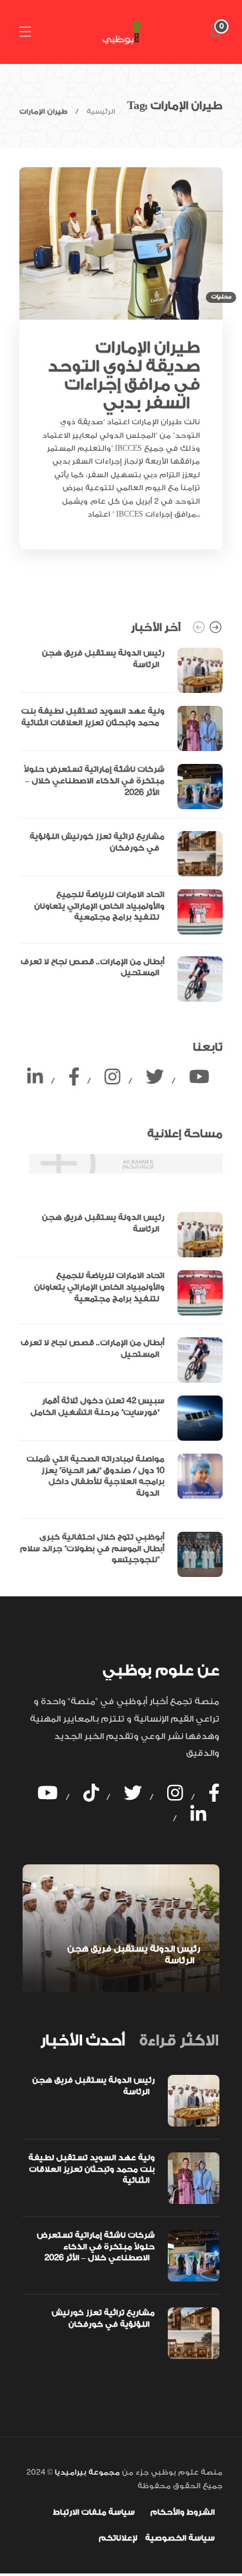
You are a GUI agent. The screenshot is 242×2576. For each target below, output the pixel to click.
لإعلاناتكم (118, 2538)
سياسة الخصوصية (180, 2538)
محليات (221, 297)
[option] (121, 824)
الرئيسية (101, 112)
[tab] (83, 2041)
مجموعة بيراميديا (86, 2472)
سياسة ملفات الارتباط (94, 2512)
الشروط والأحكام (183, 2512)
